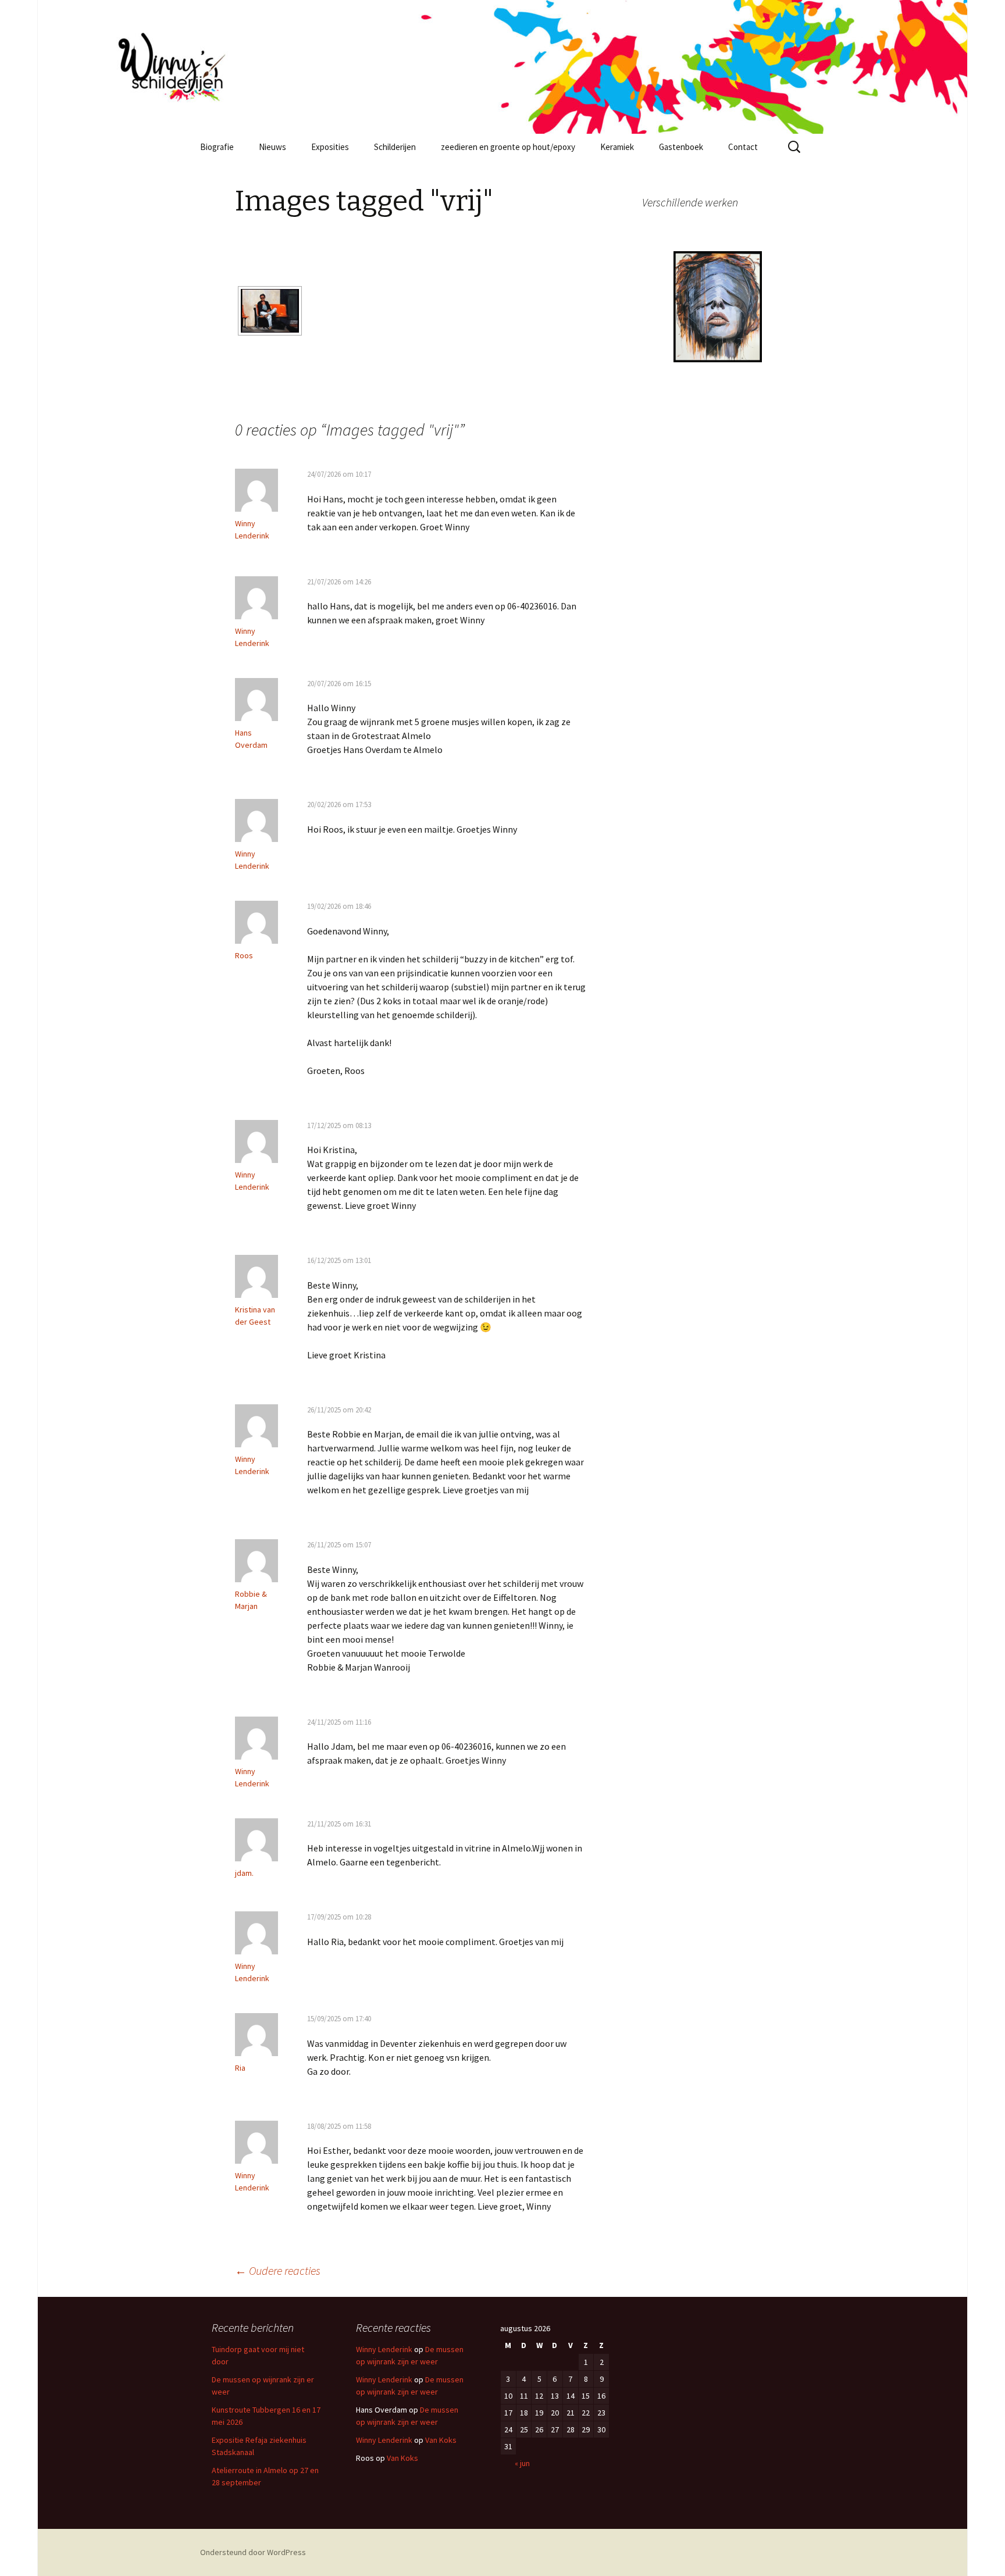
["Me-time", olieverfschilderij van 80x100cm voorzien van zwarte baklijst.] (270, 311)
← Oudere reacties (278, 2270)
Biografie (217, 147)
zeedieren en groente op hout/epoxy (508, 147)
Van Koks (441, 2440)
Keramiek (617, 147)
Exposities (330, 147)
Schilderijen (395, 147)
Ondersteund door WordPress (253, 2552)
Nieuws (272, 147)
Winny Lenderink (384, 2349)
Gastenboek (681, 147)
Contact (743, 147)
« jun (522, 2463)
